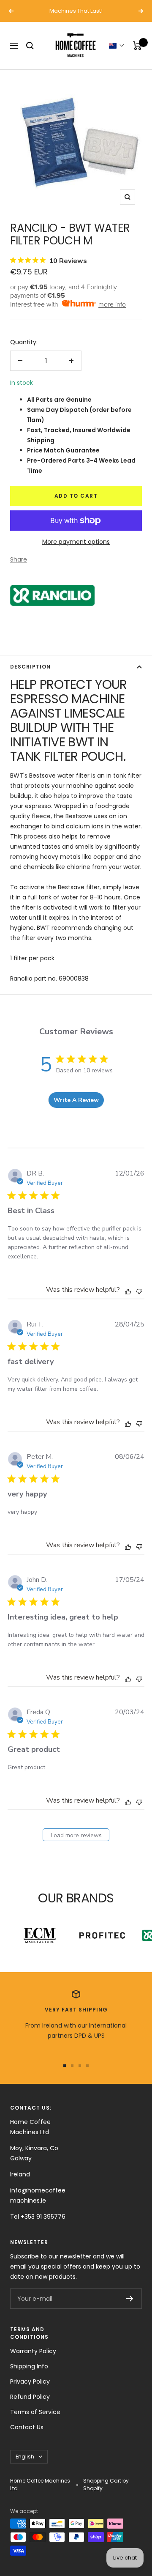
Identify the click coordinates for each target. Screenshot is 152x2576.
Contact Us (27, 2427)
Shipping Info (29, 2366)
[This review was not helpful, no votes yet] (139, 1290)
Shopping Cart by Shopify (106, 2484)
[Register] (130, 2299)
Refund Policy (30, 2397)
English (25, 2457)
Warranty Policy (33, 2351)
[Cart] (137, 46)
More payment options (76, 542)
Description (30, 667)
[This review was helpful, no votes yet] (128, 1291)
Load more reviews (76, 1835)
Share (19, 559)
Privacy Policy (30, 2381)
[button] (117, 46)
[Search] (30, 46)
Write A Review (76, 1100)
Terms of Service (35, 2412)
